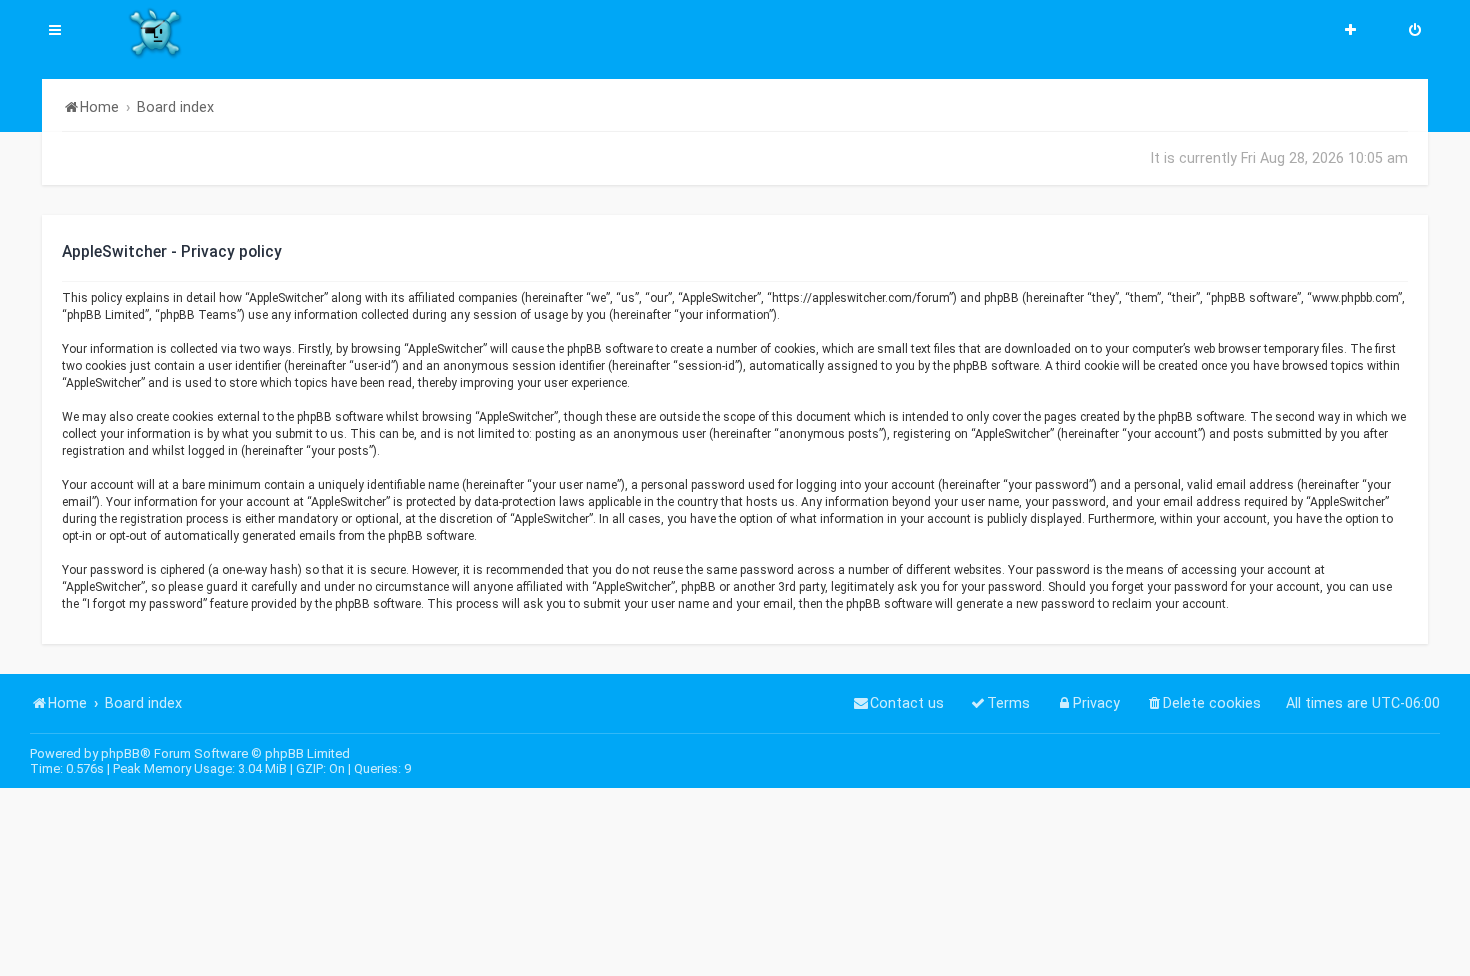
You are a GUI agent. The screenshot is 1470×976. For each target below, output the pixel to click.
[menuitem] (1415, 32)
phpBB (120, 753)
